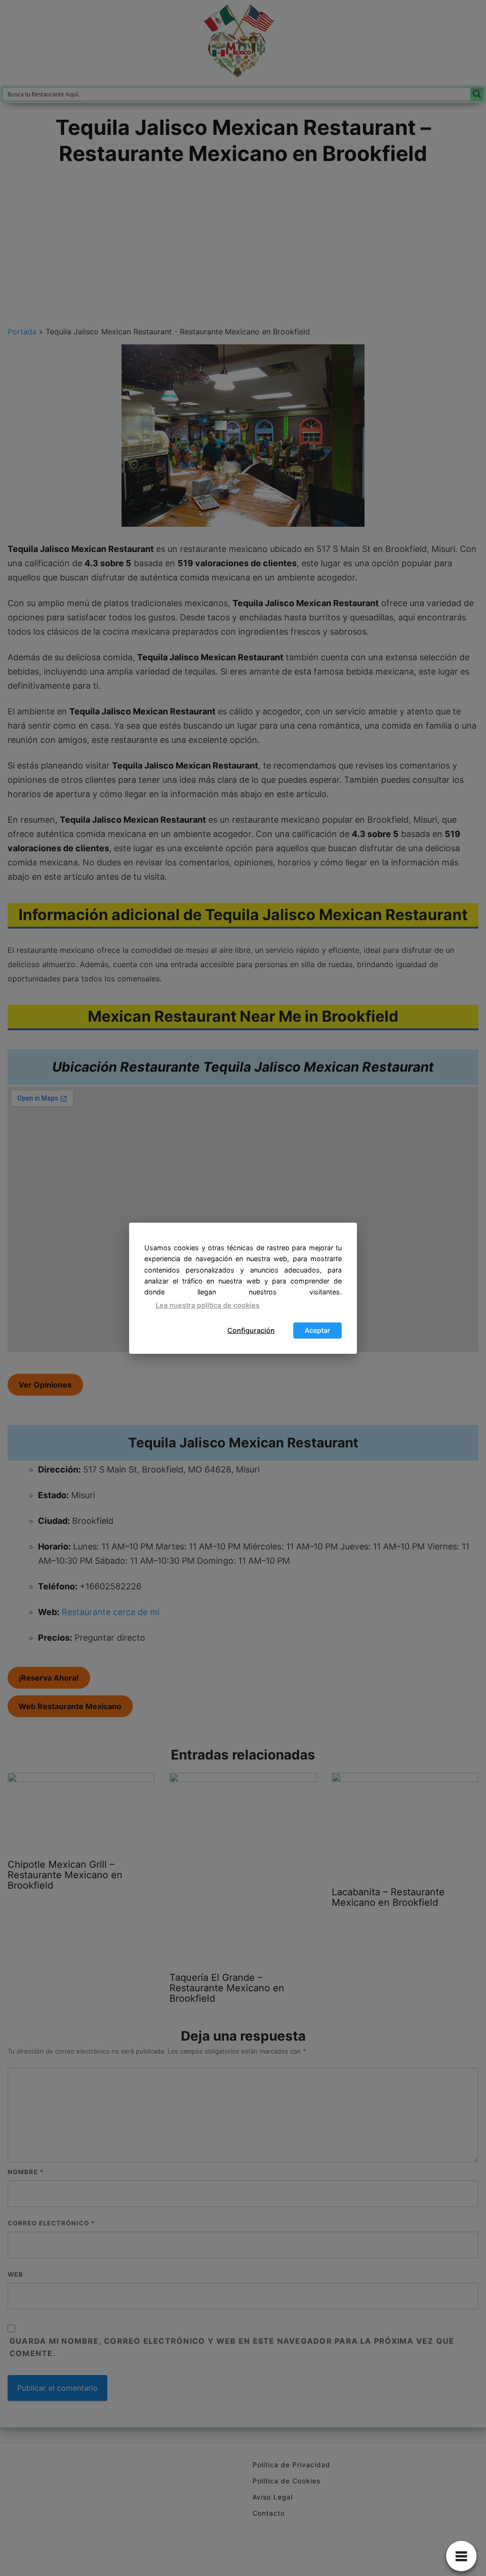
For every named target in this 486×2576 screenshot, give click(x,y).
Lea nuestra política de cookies (208, 1305)
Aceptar (318, 1330)
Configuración (251, 1330)
